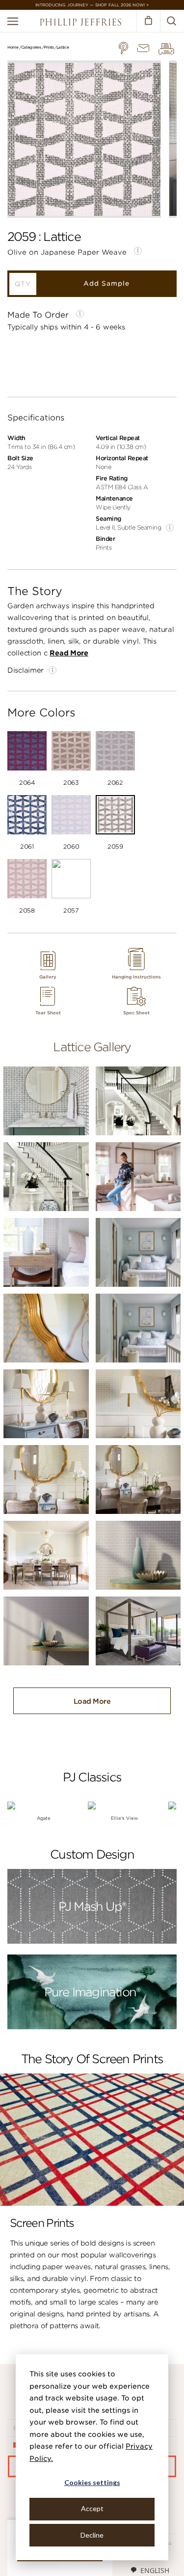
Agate (44, 1818)
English (155, 2570)
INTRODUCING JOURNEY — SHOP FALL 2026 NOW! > (92, 5)
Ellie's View (124, 1818)
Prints (49, 47)
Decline (92, 2535)
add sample (106, 283)
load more (92, 1701)
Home (13, 47)
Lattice (63, 47)
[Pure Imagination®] (92, 2028)
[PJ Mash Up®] (92, 1942)
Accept (92, 2508)
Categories (31, 47)
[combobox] (150, 2570)
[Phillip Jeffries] (80, 23)
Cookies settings (92, 2482)
